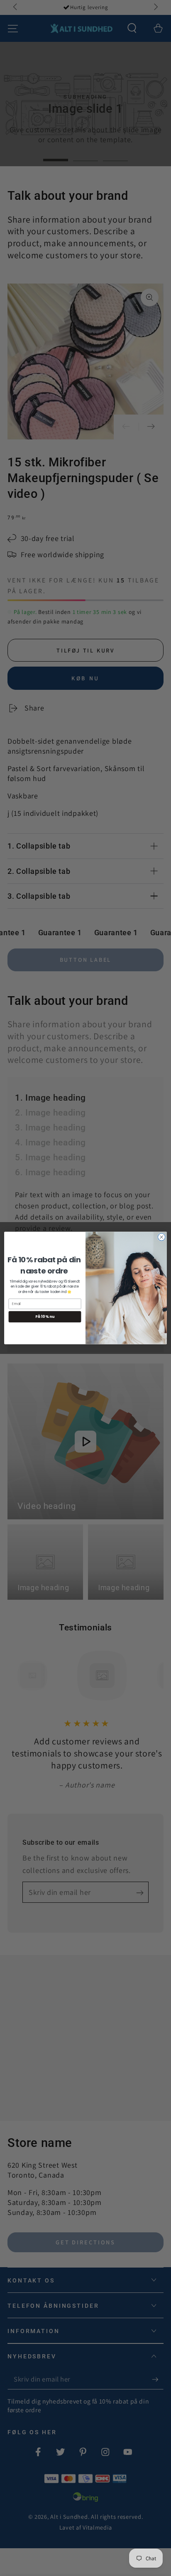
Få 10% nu (45, 1317)
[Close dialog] (161, 1237)
